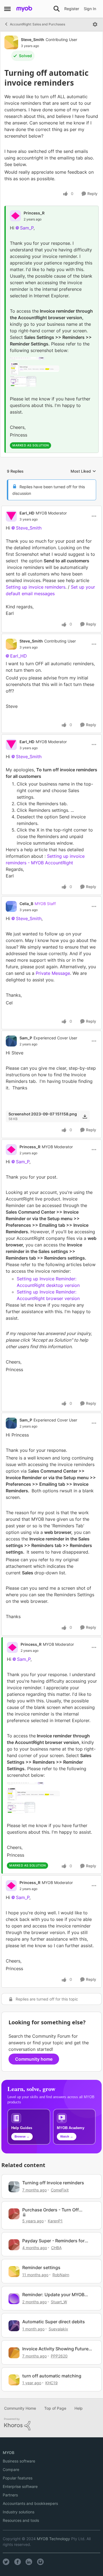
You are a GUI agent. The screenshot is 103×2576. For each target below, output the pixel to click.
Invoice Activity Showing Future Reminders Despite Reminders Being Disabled (55, 2349)
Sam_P (27, 228)
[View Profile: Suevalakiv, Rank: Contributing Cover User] (14, 2326)
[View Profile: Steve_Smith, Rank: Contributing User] (11, 42)
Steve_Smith (33, 40)
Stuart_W (59, 2302)
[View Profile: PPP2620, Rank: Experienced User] (14, 2353)
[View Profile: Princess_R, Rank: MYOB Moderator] (11, 1150)
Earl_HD (27, 513)
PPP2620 (59, 2356)
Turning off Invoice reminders (53, 2183)
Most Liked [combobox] (83, 471)
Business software (19, 2461)
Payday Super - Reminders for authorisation (53, 2241)
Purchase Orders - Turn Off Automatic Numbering (51, 2210)
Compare (11, 2469)
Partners (10, 2495)
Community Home (20, 2408)
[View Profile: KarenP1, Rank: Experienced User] (14, 2214)
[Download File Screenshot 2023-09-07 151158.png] (85, 1116)
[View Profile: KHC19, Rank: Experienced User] (14, 2380)
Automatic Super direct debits (54, 2322)
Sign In (90, 9)
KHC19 (51, 2383)
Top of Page (55, 2408)
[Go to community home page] (24, 9)
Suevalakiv (58, 2329)
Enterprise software (20, 2486)
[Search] (57, 9)
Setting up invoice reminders (36, 587)
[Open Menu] (95, 24)
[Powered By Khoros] (51, 2424)
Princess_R (34, 213)
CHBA (56, 2248)
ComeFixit (60, 2190)
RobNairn (61, 2275)
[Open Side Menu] (7, 9)
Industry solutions (19, 2512)
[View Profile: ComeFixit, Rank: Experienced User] (14, 2187)
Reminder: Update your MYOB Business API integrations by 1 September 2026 (54, 2295)
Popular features (18, 2478)
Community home (34, 2059)
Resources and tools (21, 2520)
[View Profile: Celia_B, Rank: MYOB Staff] (11, 906)
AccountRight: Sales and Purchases (37, 24)
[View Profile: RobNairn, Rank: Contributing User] (14, 2272)
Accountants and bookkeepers (30, 2503)
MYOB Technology (53, 2539)
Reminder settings (41, 2267)
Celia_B (26, 904)
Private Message (53, 973)
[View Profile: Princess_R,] (15, 216)
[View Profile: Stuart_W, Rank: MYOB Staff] (14, 2299)
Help (79, 2408)
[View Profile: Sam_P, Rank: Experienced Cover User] (11, 1041)
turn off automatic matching (52, 2376)
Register (72, 9)
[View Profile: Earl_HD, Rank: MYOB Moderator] (11, 516)
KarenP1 (55, 2221)
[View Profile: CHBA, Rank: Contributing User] (14, 2245)
